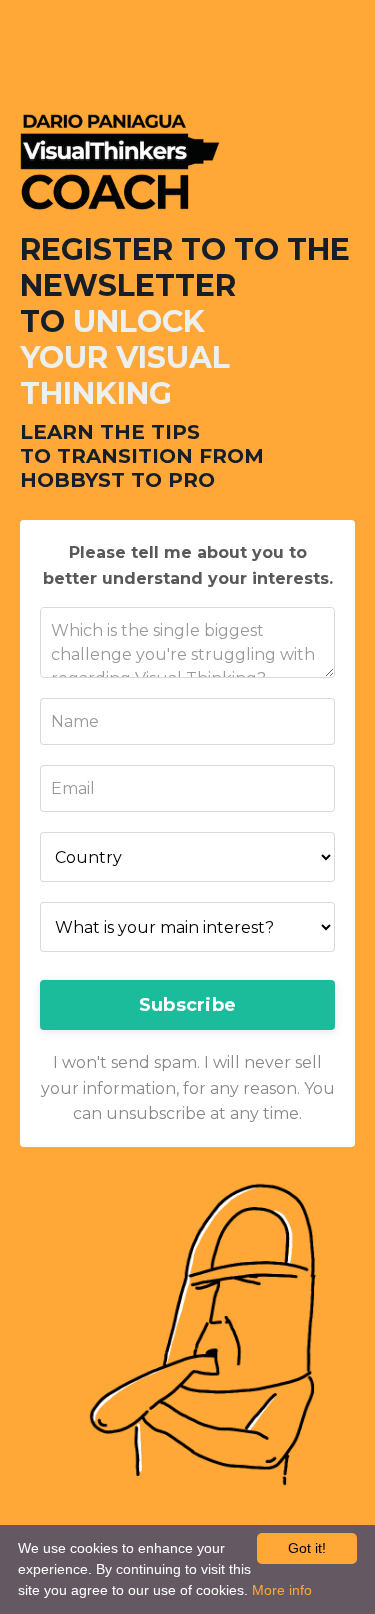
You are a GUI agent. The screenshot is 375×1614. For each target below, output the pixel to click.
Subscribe (187, 1005)
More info (282, 1590)
